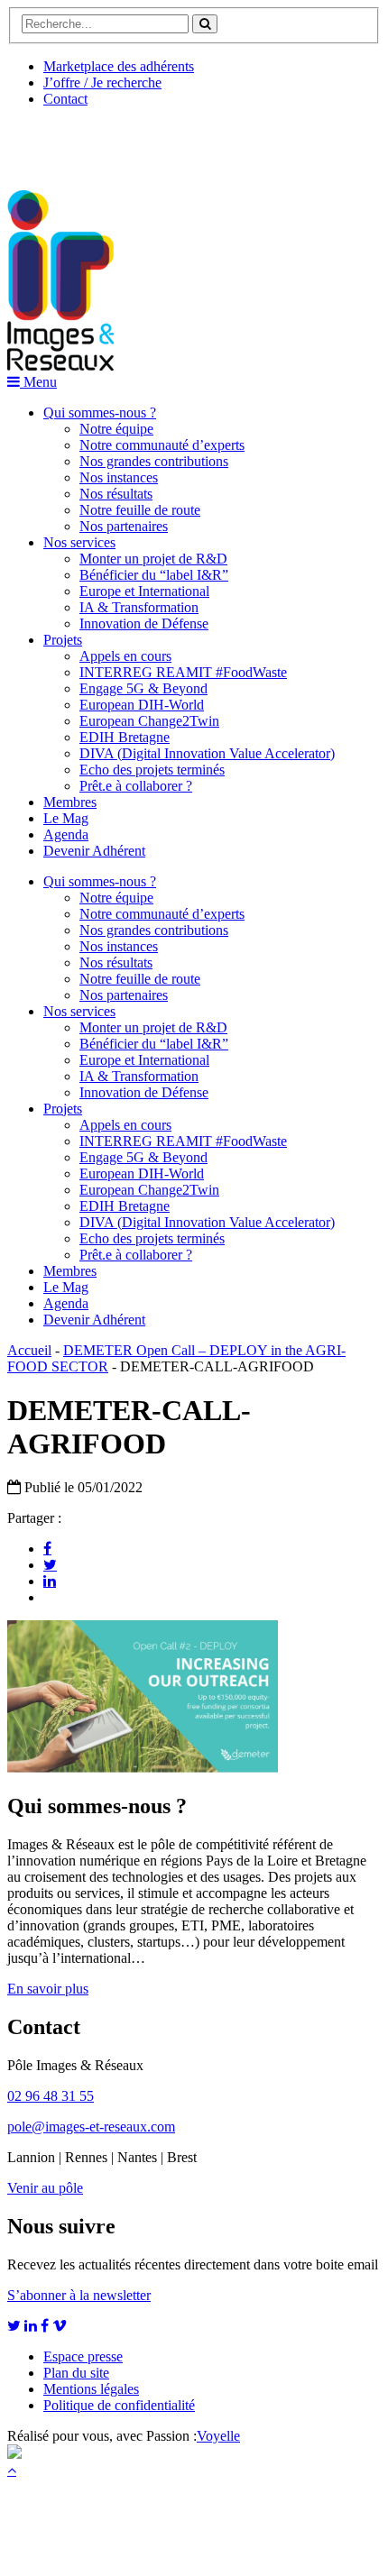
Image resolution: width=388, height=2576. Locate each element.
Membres (70, 802)
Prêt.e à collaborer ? (136, 786)
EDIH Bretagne (125, 737)
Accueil (29, 1350)
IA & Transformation (139, 607)
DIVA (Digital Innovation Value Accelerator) (207, 753)
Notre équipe (116, 429)
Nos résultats (116, 494)
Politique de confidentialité (119, 2405)
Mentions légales (91, 2389)
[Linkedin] (50, 1581)
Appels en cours (125, 656)
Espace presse (83, 2356)
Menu (38, 382)
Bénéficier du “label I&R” (154, 575)
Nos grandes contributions (154, 461)
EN (75, 142)
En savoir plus (48, 1989)
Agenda (66, 834)
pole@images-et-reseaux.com (91, 2127)
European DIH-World (142, 705)
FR (141, 142)
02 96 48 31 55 (51, 2096)
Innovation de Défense (144, 623)
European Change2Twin (149, 721)
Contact (65, 99)
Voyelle (218, 2436)
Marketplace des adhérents (119, 66)
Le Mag (66, 818)
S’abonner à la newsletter (79, 2295)
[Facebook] (47, 1548)
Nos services (79, 542)
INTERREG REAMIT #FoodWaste (183, 672)
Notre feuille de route (140, 510)
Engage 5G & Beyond (143, 688)
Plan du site (76, 2373)
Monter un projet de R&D (153, 559)
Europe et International (144, 591)
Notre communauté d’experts (162, 445)
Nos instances (119, 477)
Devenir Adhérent (94, 851)
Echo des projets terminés (152, 770)
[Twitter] (50, 1564)
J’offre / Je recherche (102, 83)
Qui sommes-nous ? (100, 413)
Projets (63, 640)
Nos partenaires (124, 526)
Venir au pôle (45, 2188)
